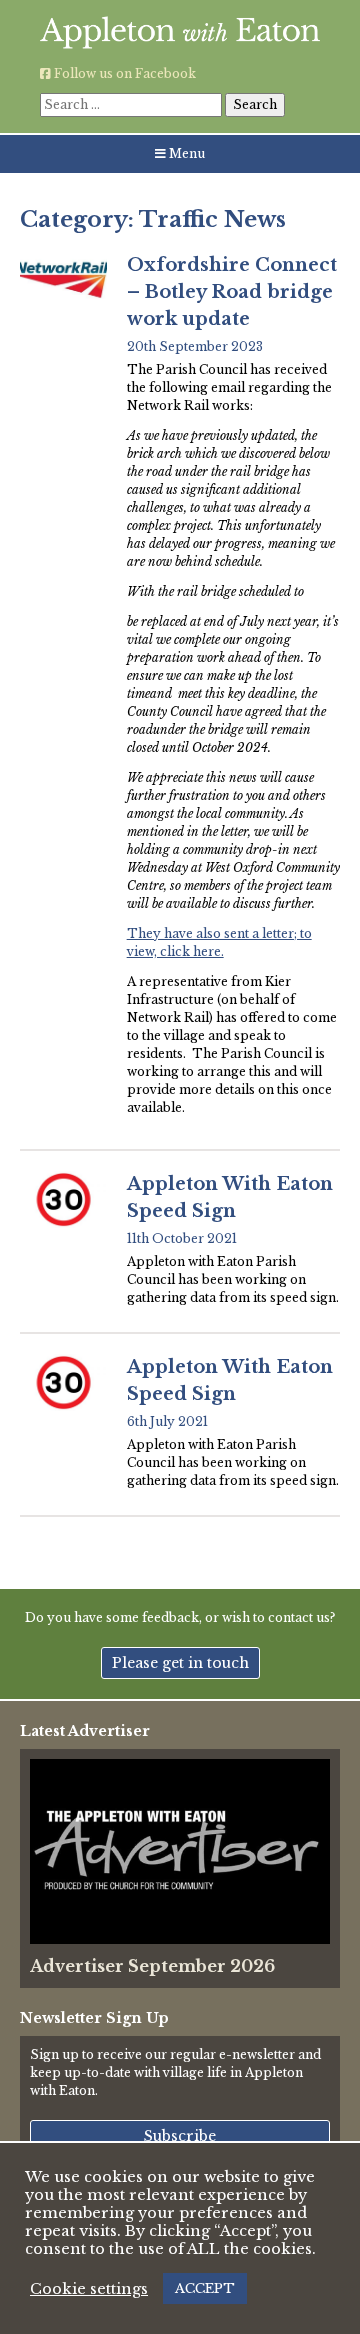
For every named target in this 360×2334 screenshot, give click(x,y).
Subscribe (180, 2136)
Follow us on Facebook (123, 73)
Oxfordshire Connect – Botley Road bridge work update (232, 292)
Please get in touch (180, 1663)
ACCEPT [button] (205, 2288)
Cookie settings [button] (89, 2289)
